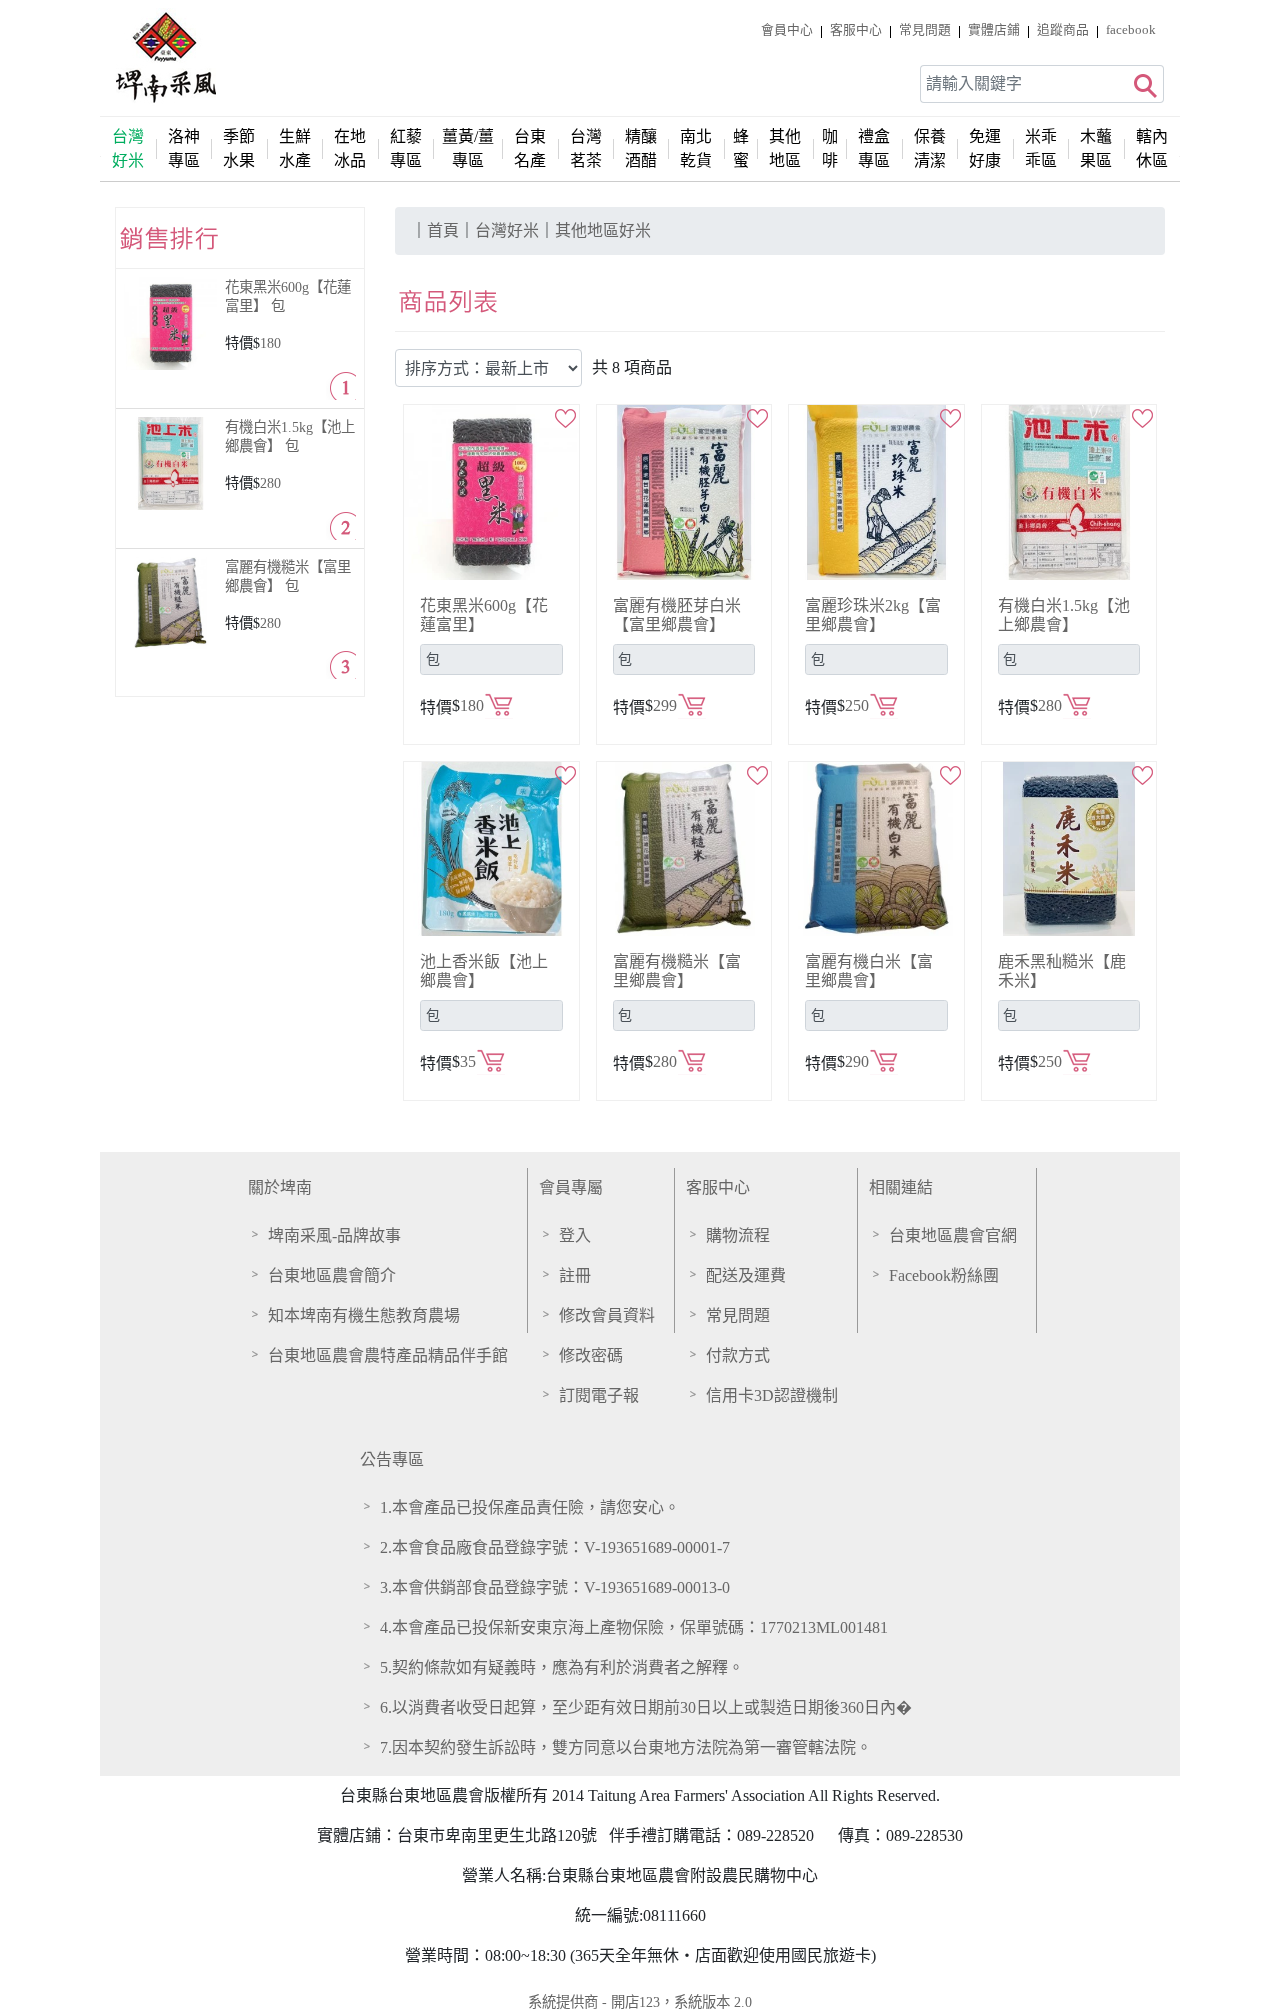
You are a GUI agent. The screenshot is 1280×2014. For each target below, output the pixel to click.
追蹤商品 (1063, 30)
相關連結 (901, 1187)
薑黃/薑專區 (468, 148)
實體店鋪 (994, 30)
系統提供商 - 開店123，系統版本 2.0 (640, 2002)
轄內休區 (1152, 148)
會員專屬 (571, 1187)
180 (270, 343)
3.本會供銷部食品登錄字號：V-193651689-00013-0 (555, 1587)
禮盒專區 (874, 148)
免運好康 (985, 148)
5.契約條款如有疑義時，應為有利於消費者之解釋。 (562, 1667)
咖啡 (830, 148)
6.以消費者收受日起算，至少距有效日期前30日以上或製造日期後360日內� (646, 1707)
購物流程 (738, 1235)
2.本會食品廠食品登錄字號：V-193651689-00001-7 (555, 1547)
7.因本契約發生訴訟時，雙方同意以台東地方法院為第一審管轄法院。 (626, 1747)
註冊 (575, 1275)
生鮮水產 (295, 148)
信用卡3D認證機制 (772, 1395)
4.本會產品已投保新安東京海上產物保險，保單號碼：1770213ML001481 (634, 1627)
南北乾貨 (696, 148)
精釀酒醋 (641, 148)
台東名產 (530, 148)
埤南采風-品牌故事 (334, 1235)
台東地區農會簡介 (332, 1275)
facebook (1131, 30)
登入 (575, 1235)
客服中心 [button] (856, 30)
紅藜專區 (406, 148)
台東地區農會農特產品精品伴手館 (388, 1355)
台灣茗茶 (586, 148)
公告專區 (392, 1459)
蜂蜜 (741, 148)
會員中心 (787, 30)
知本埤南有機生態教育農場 (364, 1315)
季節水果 (239, 148)
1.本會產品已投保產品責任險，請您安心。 (530, 1507)
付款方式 (738, 1355)
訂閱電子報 (599, 1395)
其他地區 (785, 148)
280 (270, 483)
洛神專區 (184, 148)
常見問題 (925, 30)
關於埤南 (280, 1187)
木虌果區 (1096, 148)
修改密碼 (591, 1355)
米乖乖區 (1041, 148)
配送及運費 (746, 1275)
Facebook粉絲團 (944, 1275)
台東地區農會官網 (953, 1235)
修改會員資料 (607, 1315)
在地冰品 (350, 148)
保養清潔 (930, 148)
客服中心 (718, 1187)
